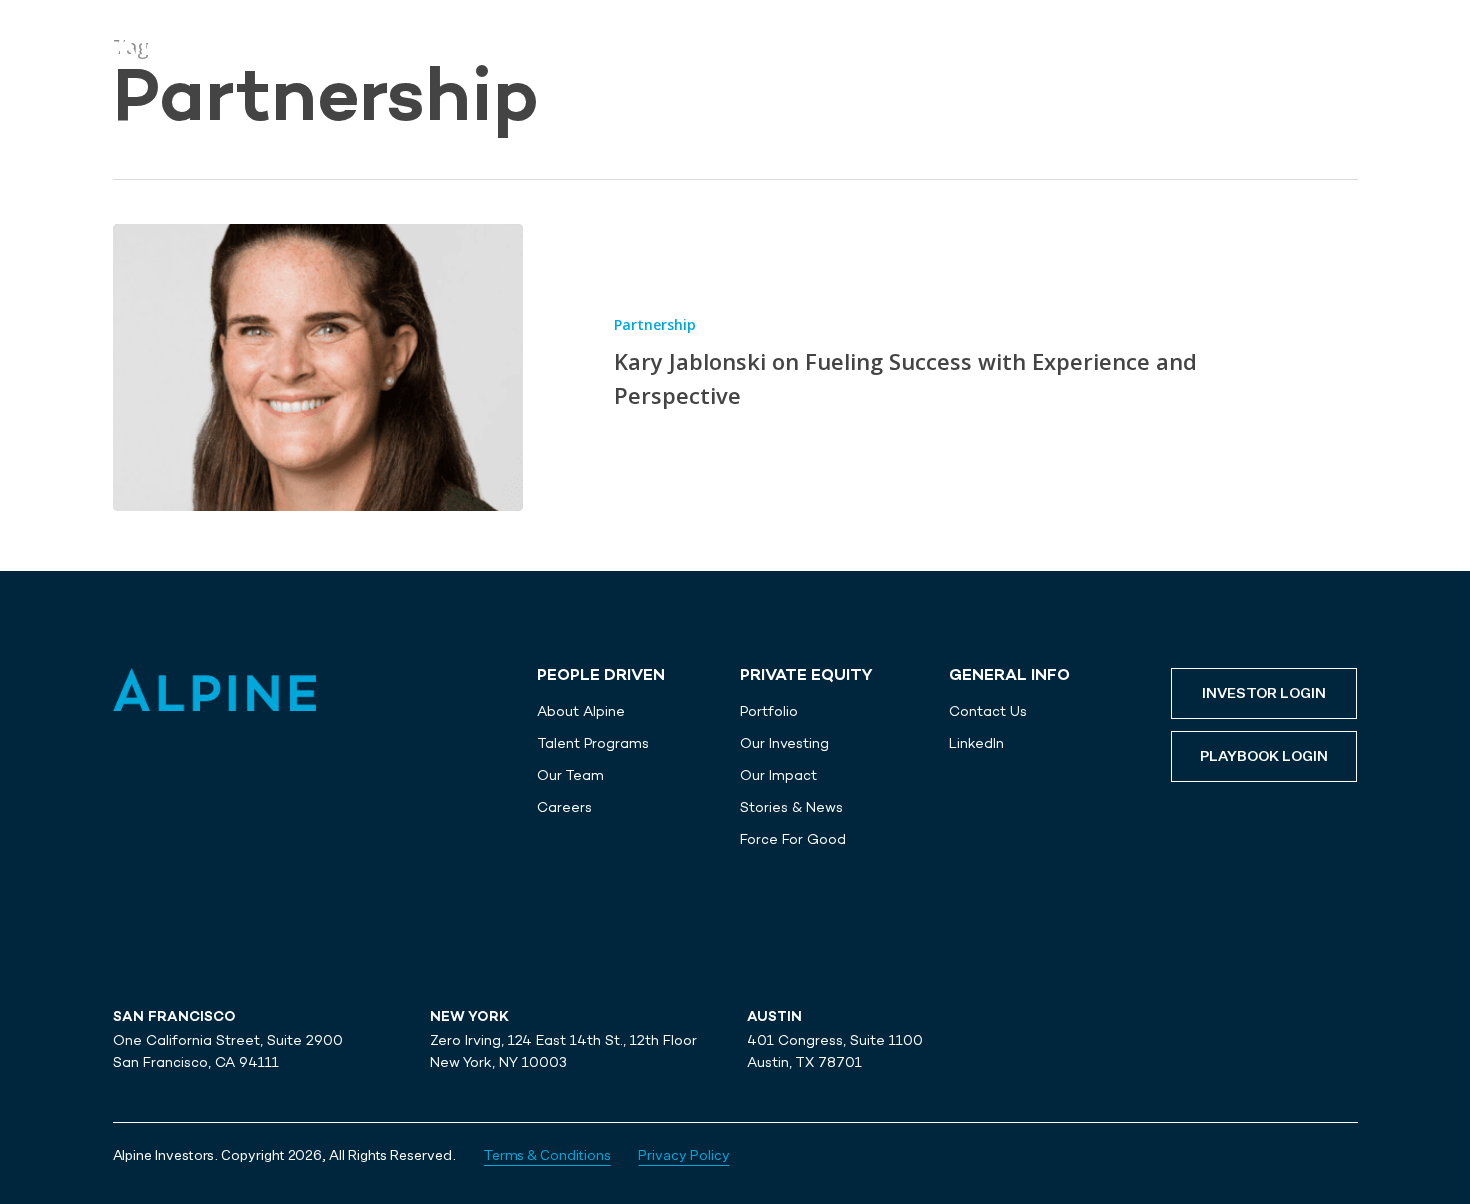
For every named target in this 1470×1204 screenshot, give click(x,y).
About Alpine (581, 711)
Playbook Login (1264, 757)
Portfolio (769, 711)
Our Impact (778, 775)
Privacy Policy (683, 1156)
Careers (564, 807)
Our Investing (784, 743)
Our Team (570, 775)
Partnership (655, 324)
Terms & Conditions (547, 1156)
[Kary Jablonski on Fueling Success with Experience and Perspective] (318, 367)
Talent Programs (593, 743)
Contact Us (988, 711)
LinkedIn (976, 743)
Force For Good (793, 839)
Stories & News (791, 807)
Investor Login (1264, 694)
